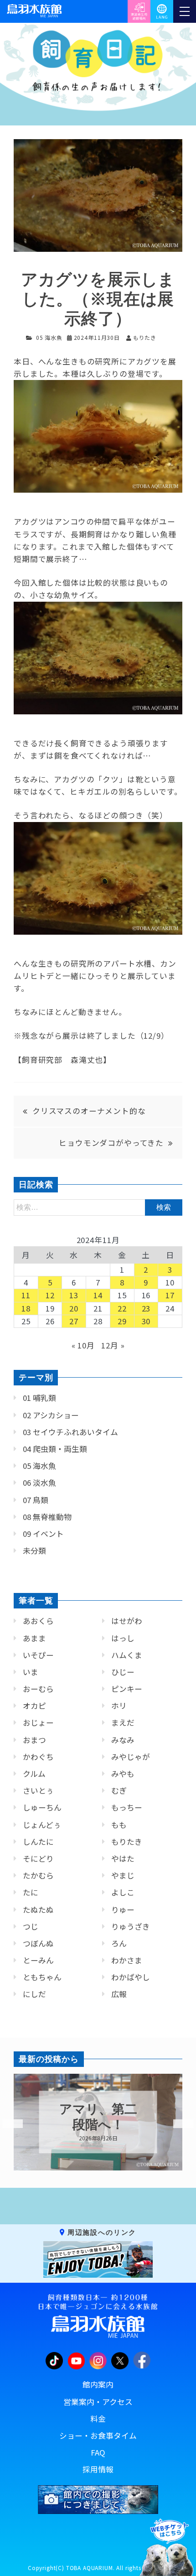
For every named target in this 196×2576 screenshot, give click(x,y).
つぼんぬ (38, 1943)
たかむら (38, 1875)
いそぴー (38, 1655)
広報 (119, 1994)
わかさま (127, 1960)
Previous (7, 2124)
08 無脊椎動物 (47, 1517)
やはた (123, 1858)
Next (178, 2124)
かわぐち (38, 1757)
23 (146, 1308)
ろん (119, 1943)
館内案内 (98, 2384)
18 (26, 1308)
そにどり (38, 1858)
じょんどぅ (42, 1825)
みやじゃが (131, 1757)
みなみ (123, 1740)
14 (98, 1295)
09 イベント (43, 1534)
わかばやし (131, 1977)
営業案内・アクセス (98, 2402)
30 (146, 1321)
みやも (123, 1774)
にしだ (34, 1994)
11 (26, 1295)
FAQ (98, 2452)
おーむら (38, 1689)
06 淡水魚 (39, 1483)
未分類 (34, 1551)
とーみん (38, 1960)
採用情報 (98, 2469)
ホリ (119, 1706)
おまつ (34, 1740)
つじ (31, 1926)
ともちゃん (42, 1977)
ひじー (123, 1672)
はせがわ (127, 1621)
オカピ (34, 1706)
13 (74, 1295)
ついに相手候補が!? (98, 2117)
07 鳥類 (36, 1500)
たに (31, 1892)
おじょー (38, 1723)
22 (122, 1308)
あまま (34, 1638)
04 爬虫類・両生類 (55, 1449)
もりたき (127, 1842)
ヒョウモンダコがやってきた (111, 1143)
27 (74, 1321)
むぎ (119, 1790)
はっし (123, 1638)
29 (122, 1321)
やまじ (123, 1875)
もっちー (127, 1807)
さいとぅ (38, 1790)
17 (170, 1295)
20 (74, 1308)
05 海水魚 (49, 337)
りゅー (123, 1910)
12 (50, 1295)
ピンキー (127, 1689)
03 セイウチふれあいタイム (70, 1432)
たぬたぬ (38, 1910)
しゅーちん (42, 1807)
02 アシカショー (51, 1415)
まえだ (123, 1723)
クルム (34, 1774)
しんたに (38, 1842)
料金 (98, 2419)
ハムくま (127, 1655)
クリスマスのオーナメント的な (89, 1111)
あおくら (38, 1621)
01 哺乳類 (39, 1398)
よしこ (123, 1892)
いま (31, 1672)
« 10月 (83, 1345)
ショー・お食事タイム (98, 2435)
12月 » (113, 1345)
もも (119, 1825)
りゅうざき (131, 1926)
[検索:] (98, 1207)
